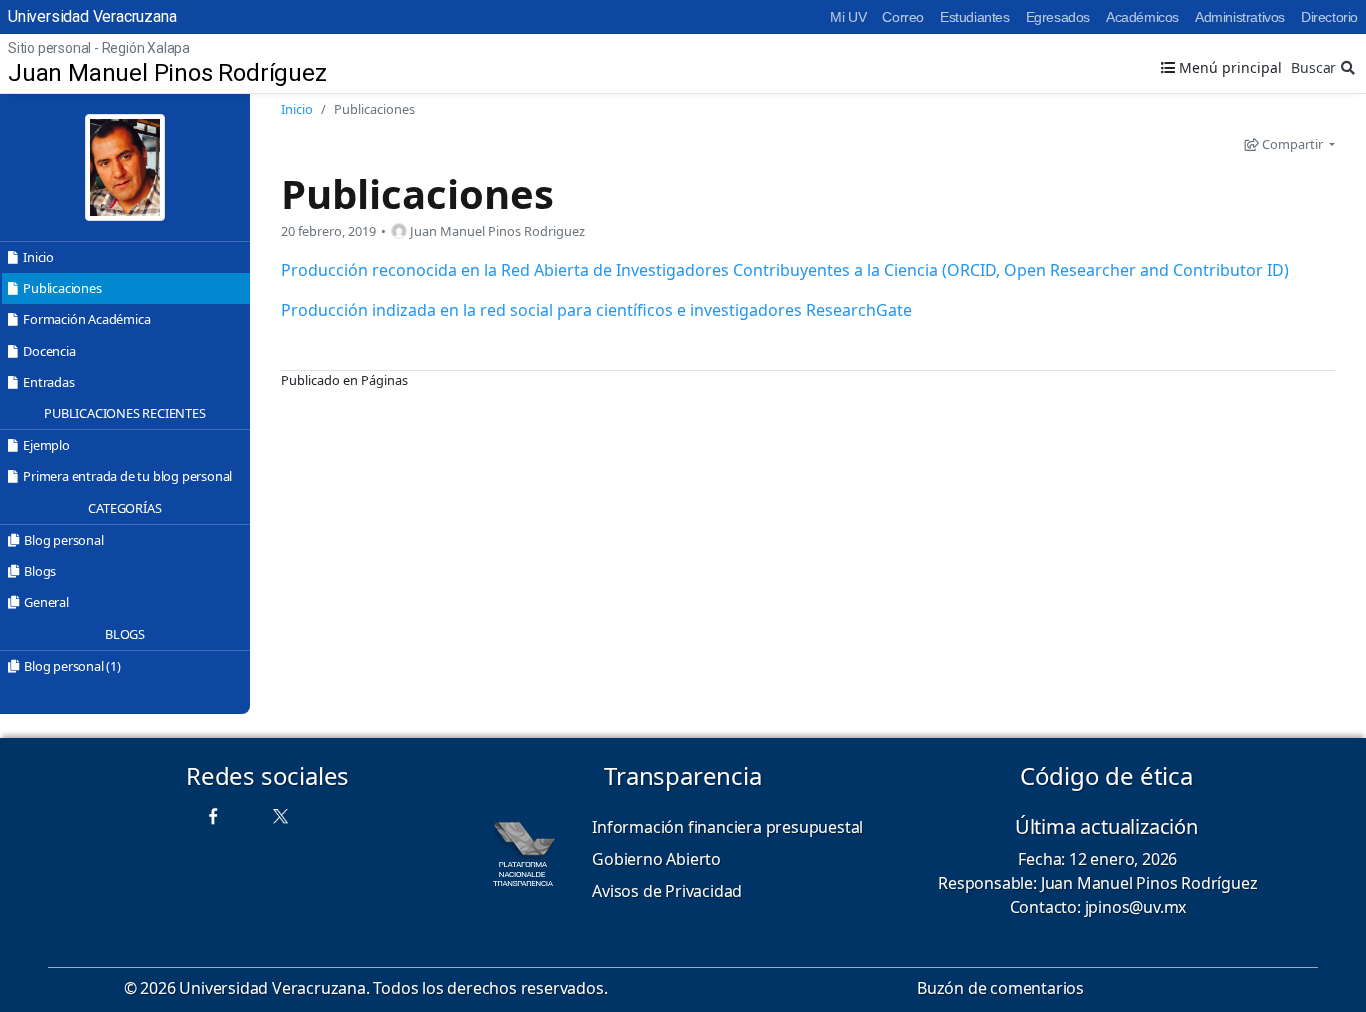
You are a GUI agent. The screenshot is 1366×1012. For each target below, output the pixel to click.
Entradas (48, 382)
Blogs (40, 571)
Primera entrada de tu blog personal (127, 476)
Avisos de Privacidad (667, 891)
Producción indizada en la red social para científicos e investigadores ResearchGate (596, 310)
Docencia (49, 351)
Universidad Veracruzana (92, 16)
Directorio (1329, 17)
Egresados (1058, 17)
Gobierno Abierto (656, 859)
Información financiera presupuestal (727, 827)
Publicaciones (62, 288)
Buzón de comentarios (1000, 988)
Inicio (38, 257)
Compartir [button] (1292, 144)
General (46, 602)
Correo (903, 17)
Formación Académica (86, 319)
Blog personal (63, 540)
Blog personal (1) (72, 666)
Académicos (1142, 17)
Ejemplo (46, 445)
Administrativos (1240, 17)
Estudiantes (975, 17)
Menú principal (1228, 67)
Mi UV (848, 17)
